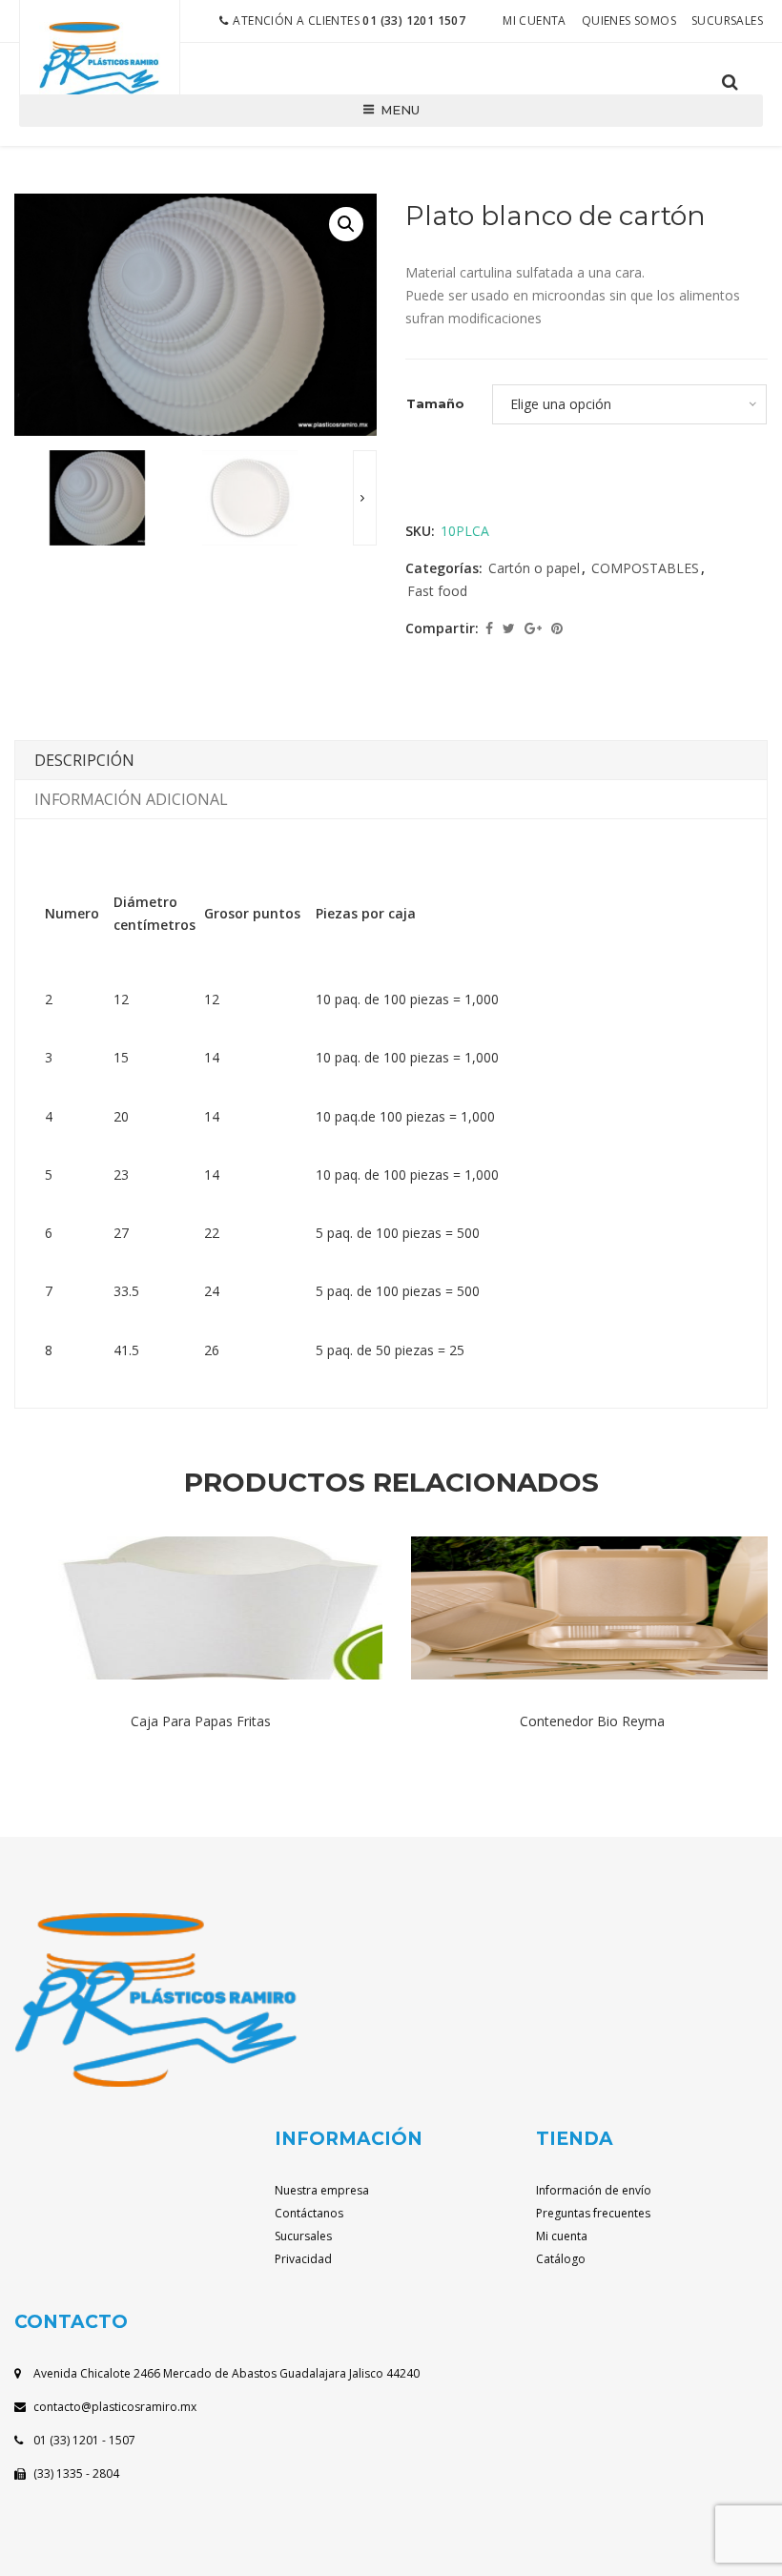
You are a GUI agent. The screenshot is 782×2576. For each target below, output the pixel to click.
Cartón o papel (534, 568)
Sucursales (727, 21)
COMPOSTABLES (645, 568)
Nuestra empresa (322, 2190)
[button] (346, 224)
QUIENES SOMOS (629, 21)
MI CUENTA (535, 21)
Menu (400, 110)
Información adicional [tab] (131, 799)
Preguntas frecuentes (593, 2213)
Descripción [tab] (84, 760)
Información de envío (594, 2190)
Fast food (437, 591)
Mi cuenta (562, 2236)
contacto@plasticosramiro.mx (115, 2407)
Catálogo (561, 2259)
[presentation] (365, 498)
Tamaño (435, 403)
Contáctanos (309, 2213)
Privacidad (303, 2259)
